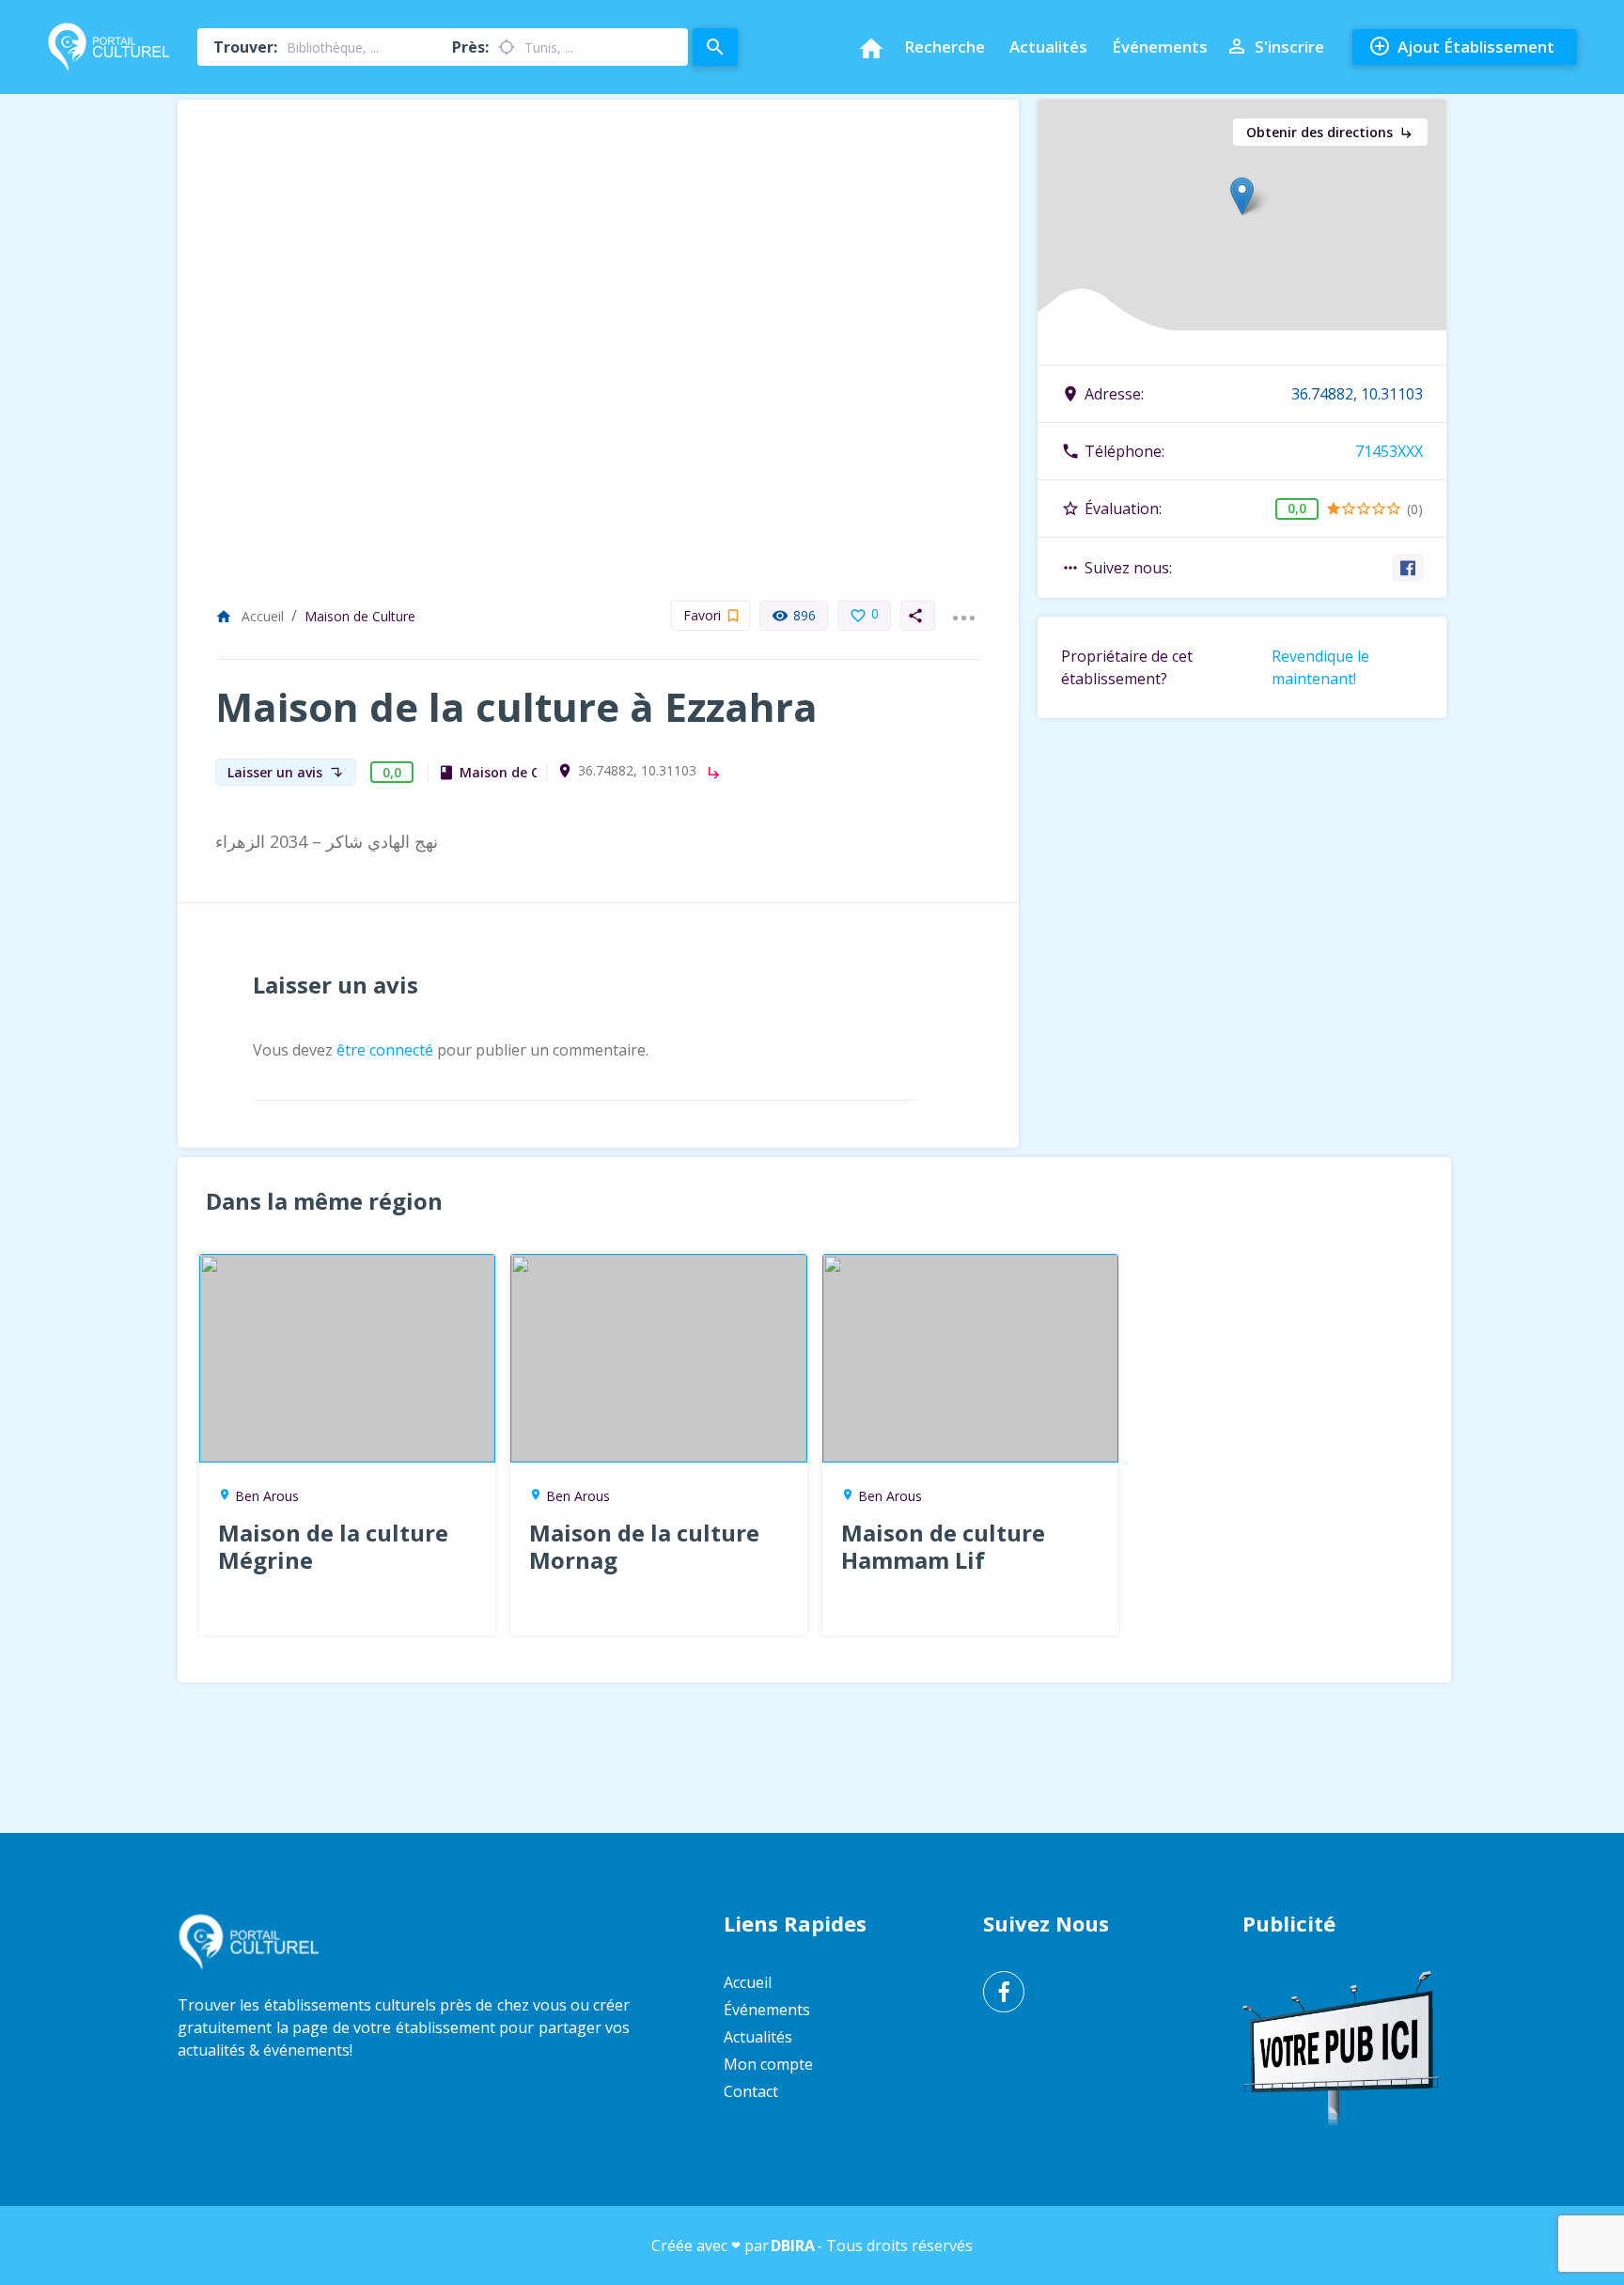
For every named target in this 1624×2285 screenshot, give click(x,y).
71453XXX (1389, 451)
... (963, 606)
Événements (1160, 47)
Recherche (945, 47)
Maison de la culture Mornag (644, 1546)
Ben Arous (267, 1496)
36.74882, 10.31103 (637, 771)
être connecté (385, 1050)
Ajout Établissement (1461, 46)
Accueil (250, 616)
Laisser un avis (286, 772)
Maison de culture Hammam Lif (943, 1546)
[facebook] (1408, 568)
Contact (751, 2091)
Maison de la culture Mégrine (333, 1546)
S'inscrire (1275, 46)
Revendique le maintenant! (1320, 667)
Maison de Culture (360, 616)
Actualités (1048, 47)
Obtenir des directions (1330, 132)
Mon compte (768, 2064)
